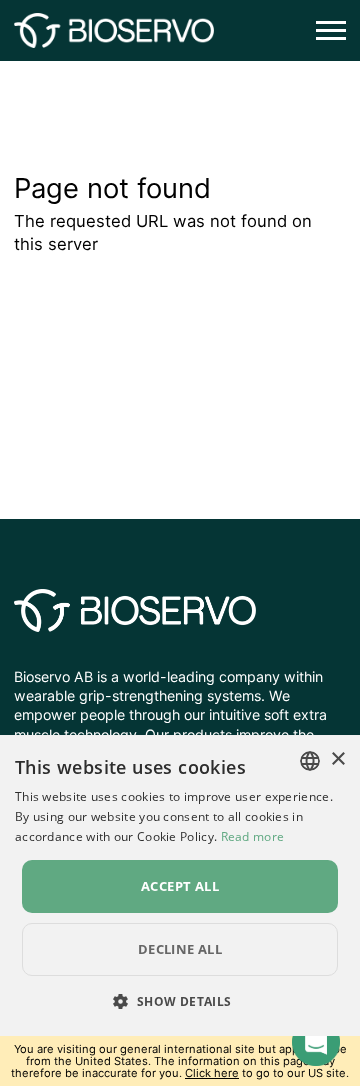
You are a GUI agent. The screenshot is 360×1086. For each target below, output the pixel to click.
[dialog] (180, 885)
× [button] (337, 759)
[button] (179, 1001)
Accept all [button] (180, 886)
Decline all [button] (180, 949)
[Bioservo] (114, 30)
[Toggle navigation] (325, 30)
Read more (253, 836)
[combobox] (310, 761)
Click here (212, 1073)
